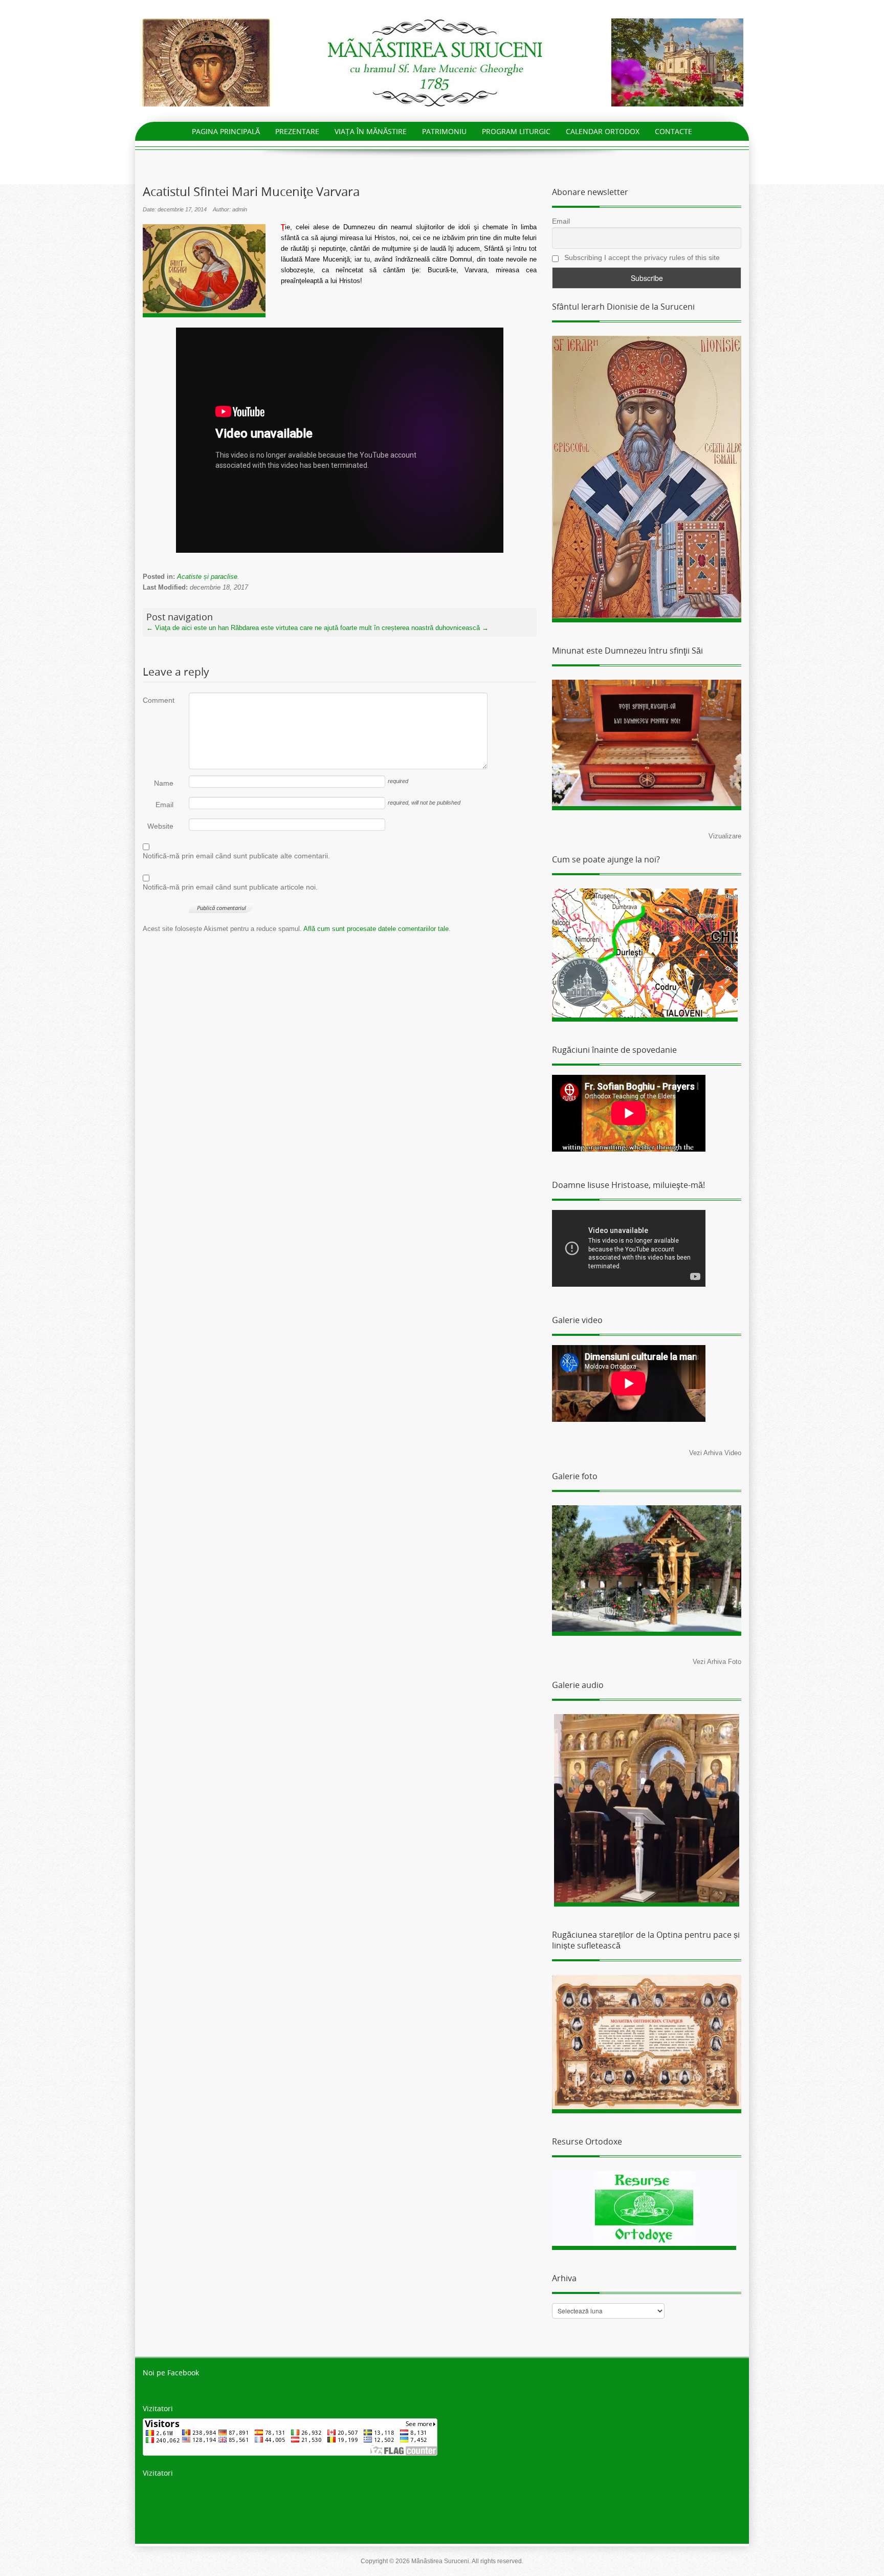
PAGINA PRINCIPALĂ (226, 131)
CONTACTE (673, 131)
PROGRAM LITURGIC (516, 131)
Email (164, 805)
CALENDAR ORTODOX (603, 131)
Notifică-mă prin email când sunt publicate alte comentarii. (236, 856)
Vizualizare (725, 836)
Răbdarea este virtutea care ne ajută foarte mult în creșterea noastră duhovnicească (360, 628)
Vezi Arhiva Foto (717, 1662)
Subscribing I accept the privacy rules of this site (641, 257)
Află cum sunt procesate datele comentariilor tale (376, 929)
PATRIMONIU (444, 131)
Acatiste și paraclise (207, 577)
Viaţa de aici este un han (187, 628)
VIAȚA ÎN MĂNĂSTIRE (371, 131)
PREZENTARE (297, 131)
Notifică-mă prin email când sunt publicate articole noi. (230, 887)
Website (160, 826)
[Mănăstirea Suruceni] (442, 62)
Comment (158, 700)
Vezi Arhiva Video (715, 1453)
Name (164, 783)
